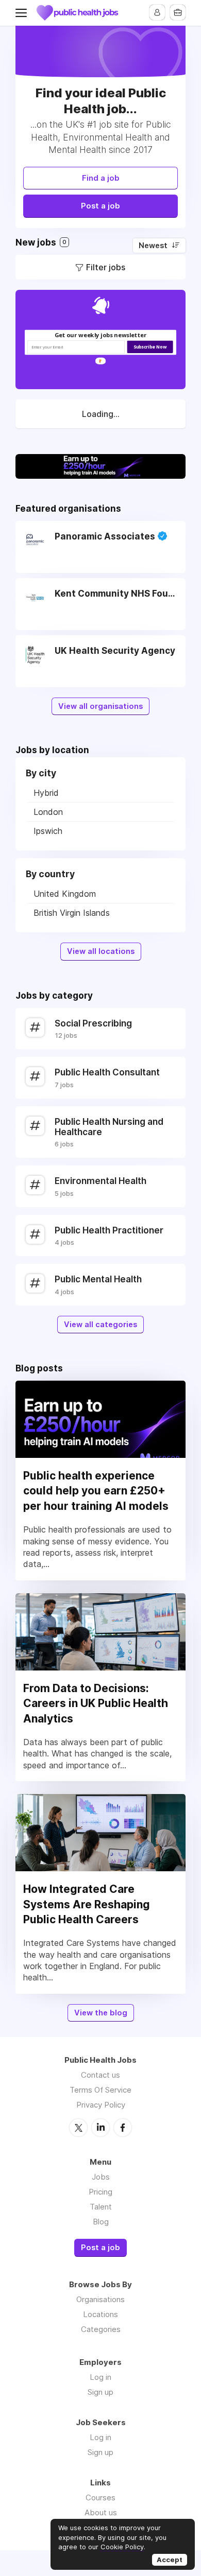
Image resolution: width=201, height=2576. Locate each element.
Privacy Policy (101, 2105)
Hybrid (46, 793)
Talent (101, 2207)
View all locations (101, 951)
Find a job (101, 178)
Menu (23, 13)
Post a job (100, 206)
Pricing (100, 2192)
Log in (100, 2377)
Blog (101, 2222)
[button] (101, 335)
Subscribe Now (150, 346)
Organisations (100, 2299)
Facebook (123, 2128)
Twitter (78, 2128)
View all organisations (100, 706)
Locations (100, 2314)
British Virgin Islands (72, 913)
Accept (170, 2560)
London (48, 812)
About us (101, 2512)
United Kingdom (65, 894)
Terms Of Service (100, 2090)
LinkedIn (100, 2128)
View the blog (101, 2013)
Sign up (100, 2392)
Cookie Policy (122, 2547)
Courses (100, 2497)
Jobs (101, 2177)
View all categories (100, 1325)
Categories (101, 2329)
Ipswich (48, 831)
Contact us (100, 2075)
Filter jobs (106, 267)
